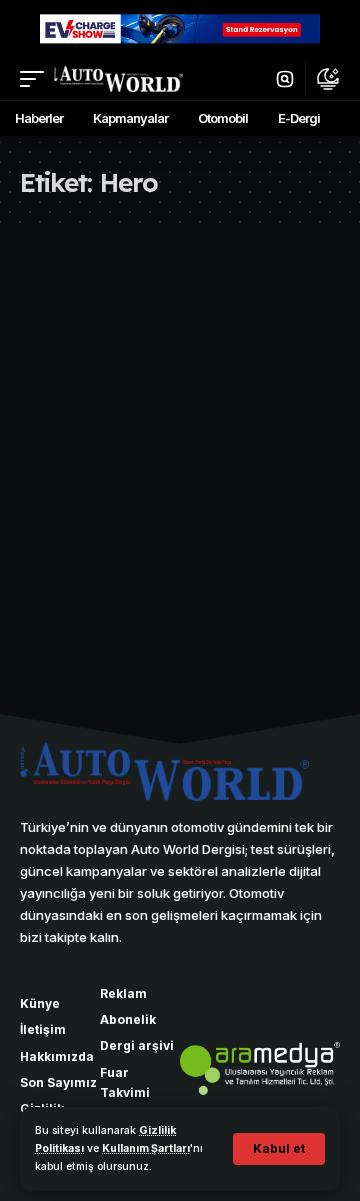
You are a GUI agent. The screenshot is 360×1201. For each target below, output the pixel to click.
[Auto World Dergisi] (118, 79)
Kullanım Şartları (146, 1148)
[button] (279, 1149)
